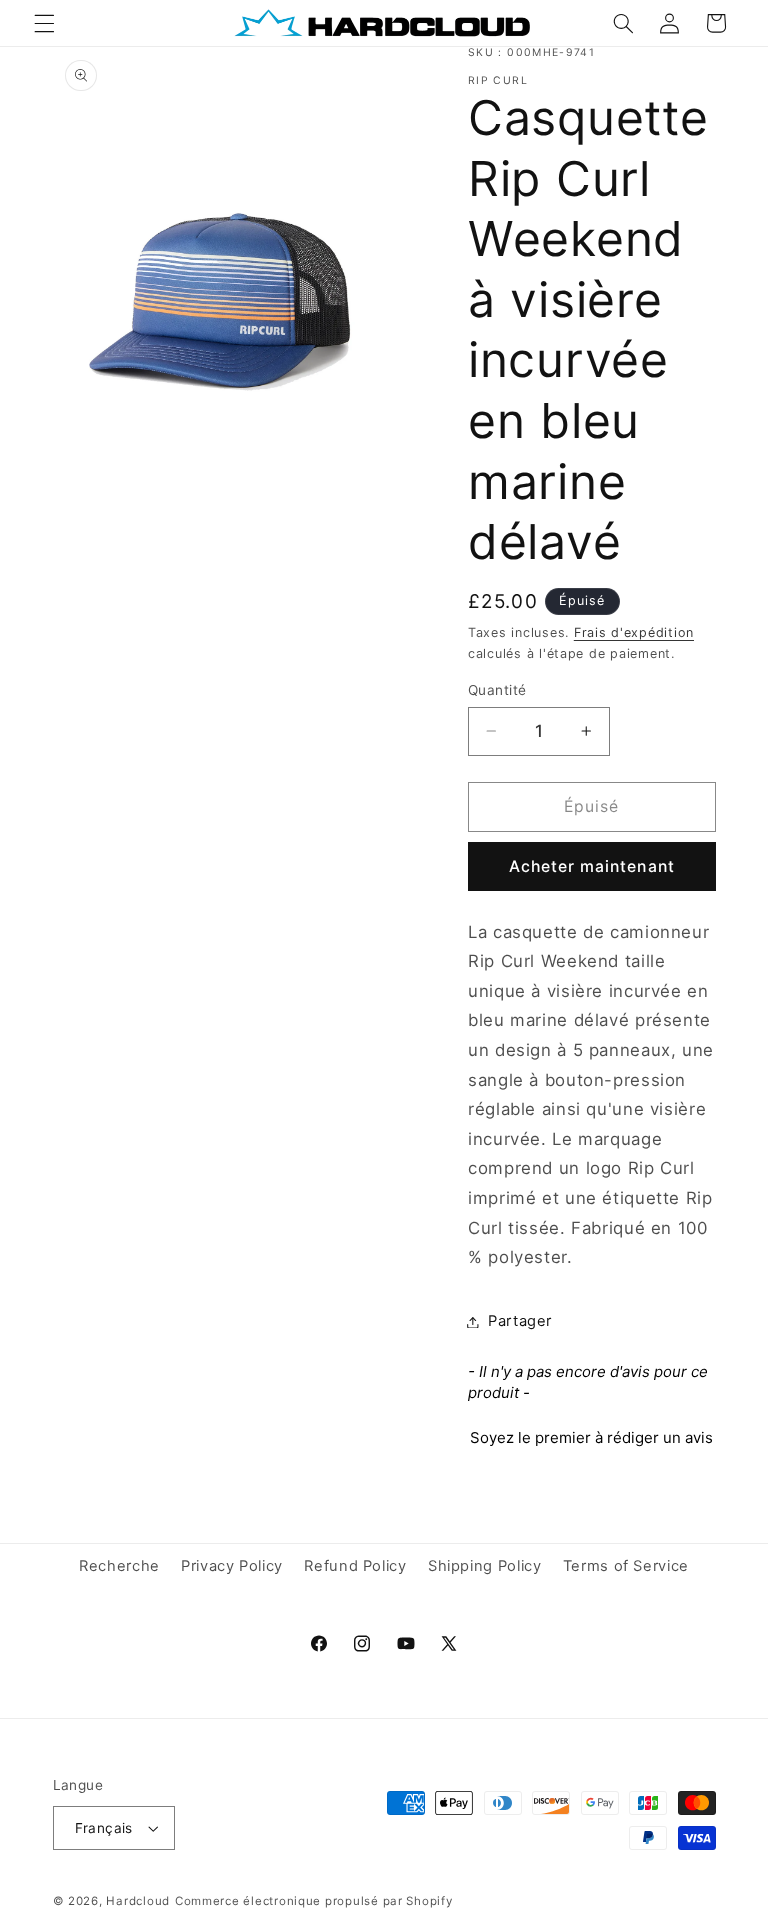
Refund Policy (355, 1566)
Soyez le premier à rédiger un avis (591, 1437)
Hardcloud (138, 1901)
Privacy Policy (232, 1566)
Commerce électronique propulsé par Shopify (314, 1901)
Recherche (119, 1566)
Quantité (497, 690)
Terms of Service (626, 1566)
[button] (44, 23)
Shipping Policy (484, 1566)
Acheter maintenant (592, 866)
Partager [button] (520, 1321)
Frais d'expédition (634, 632)
